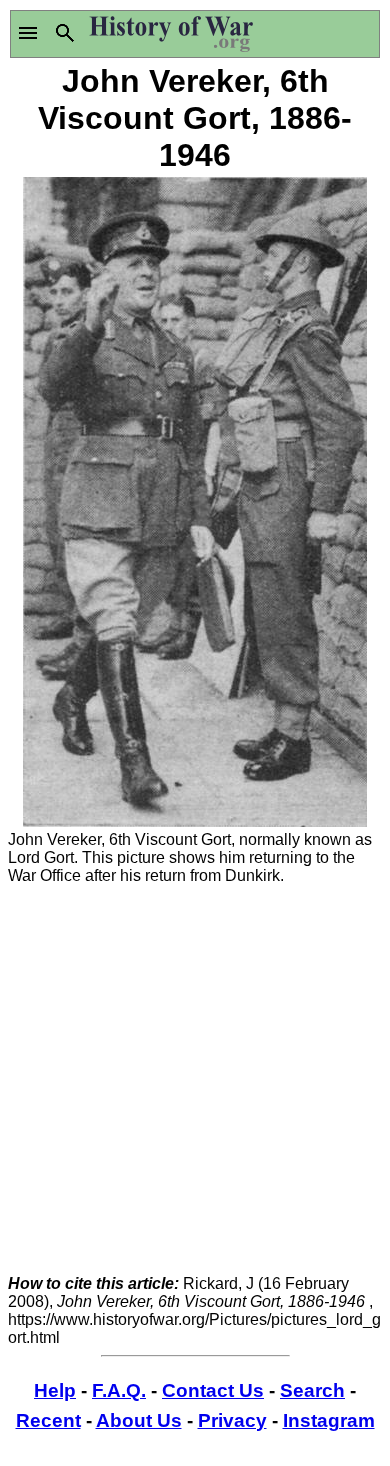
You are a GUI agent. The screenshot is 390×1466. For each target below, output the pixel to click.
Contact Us (213, 1390)
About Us (139, 1420)
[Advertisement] (195, 1080)
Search (312, 1390)
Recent (48, 1420)
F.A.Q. (119, 1390)
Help (55, 1390)
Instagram (329, 1420)
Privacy (232, 1420)
